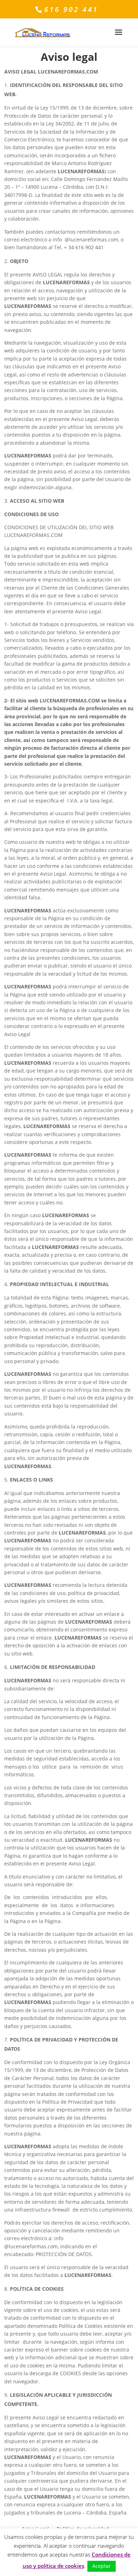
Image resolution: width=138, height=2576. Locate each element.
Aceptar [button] (102, 2566)
